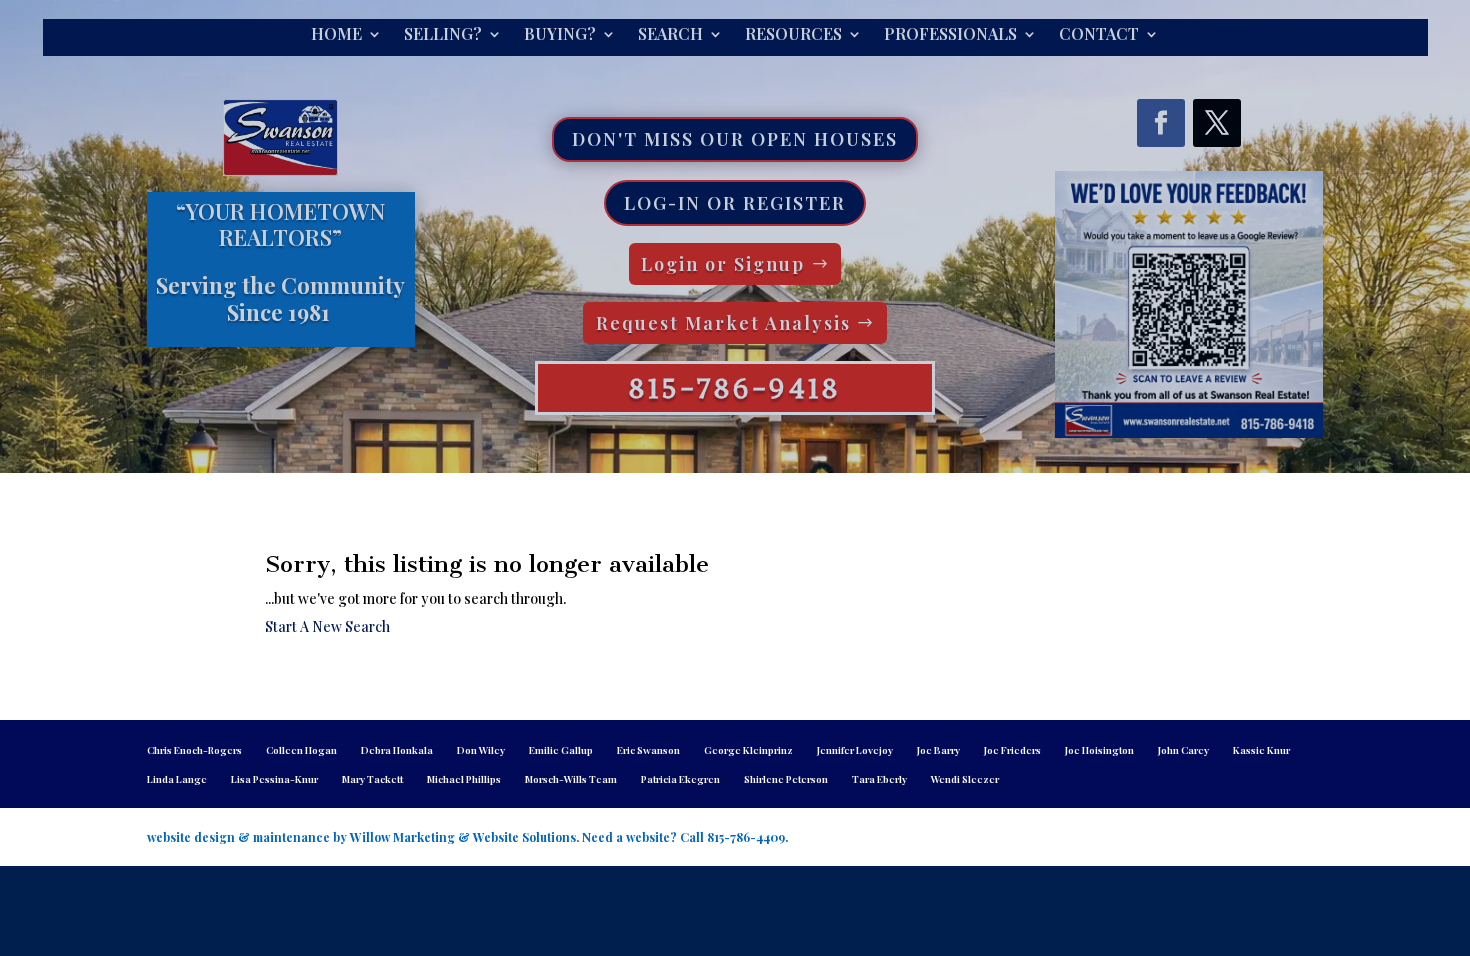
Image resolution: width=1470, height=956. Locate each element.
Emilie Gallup (561, 750)
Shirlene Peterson (786, 779)
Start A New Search (327, 626)
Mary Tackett (372, 779)
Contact (1099, 35)
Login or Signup (723, 264)
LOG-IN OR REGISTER (735, 203)
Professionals (950, 35)
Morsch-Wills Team (571, 779)
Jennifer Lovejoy (855, 750)
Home (336, 35)
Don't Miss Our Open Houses (735, 139)
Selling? (443, 35)
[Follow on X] (1217, 123)
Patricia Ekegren (680, 779)
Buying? (560, 35)
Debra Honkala (397, 750)
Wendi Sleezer (965, 779)
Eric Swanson (648, 750)
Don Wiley (481, 750)
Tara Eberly (879, 779)
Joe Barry (938, 750)
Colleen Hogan (301, 750)
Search (670, 35)
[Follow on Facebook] (1161, 123)
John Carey (1183, 750)
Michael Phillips (464, 779)
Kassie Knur (1261, 750)
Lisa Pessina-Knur (274, 779)
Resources (793, 35)
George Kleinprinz (748, 750)
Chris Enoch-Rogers (194, 750)
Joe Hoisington (1099, 750)
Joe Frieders (1012, 750)
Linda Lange (177, 779)
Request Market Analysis (723, 323)
